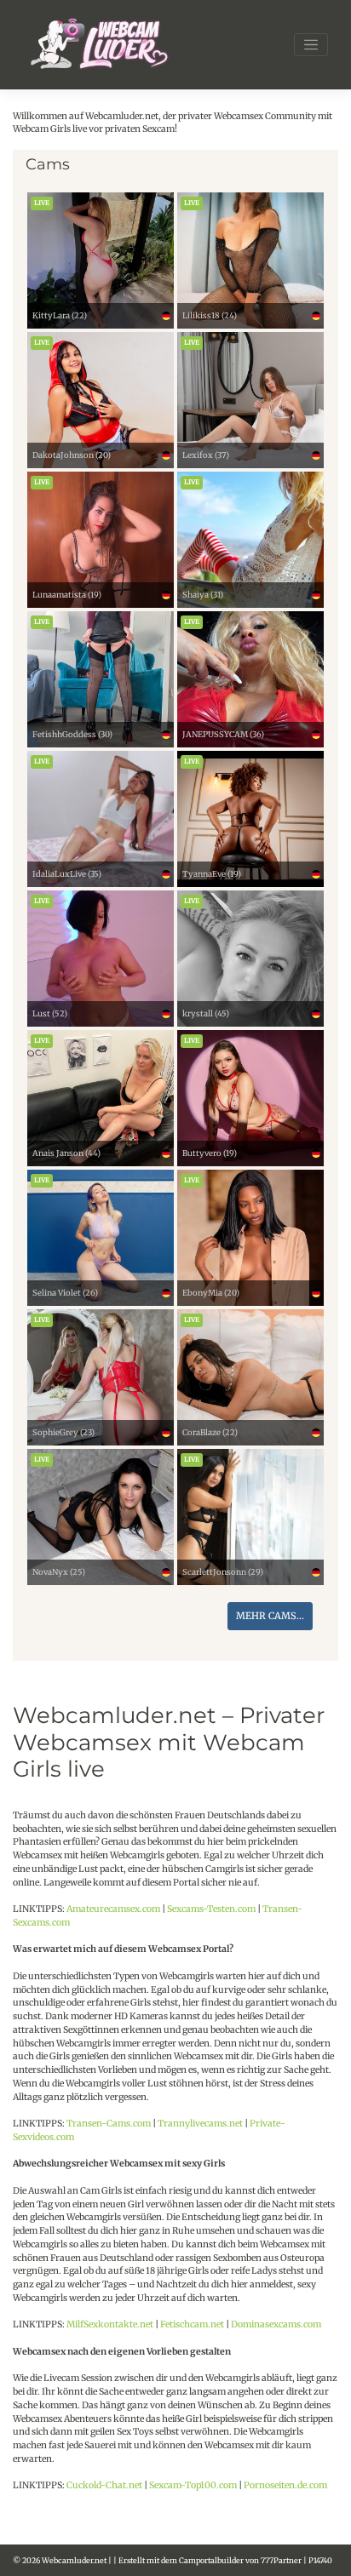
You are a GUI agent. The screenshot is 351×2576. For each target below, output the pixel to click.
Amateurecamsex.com (113, 1909)
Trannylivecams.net (200, 2124)
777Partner (281, 2560)
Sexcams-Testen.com (211, 1909)
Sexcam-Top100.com (193, 2485)
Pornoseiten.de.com (285, 2485)
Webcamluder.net (74, 2560)
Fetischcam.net (192, 2324)
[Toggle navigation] (311, 45)
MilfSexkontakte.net (110, 2324)
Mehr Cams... (270, 1616)
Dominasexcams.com (276, 2324)
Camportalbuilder (211, 2560)
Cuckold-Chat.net (104, 2485)
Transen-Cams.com (109, 2124)
